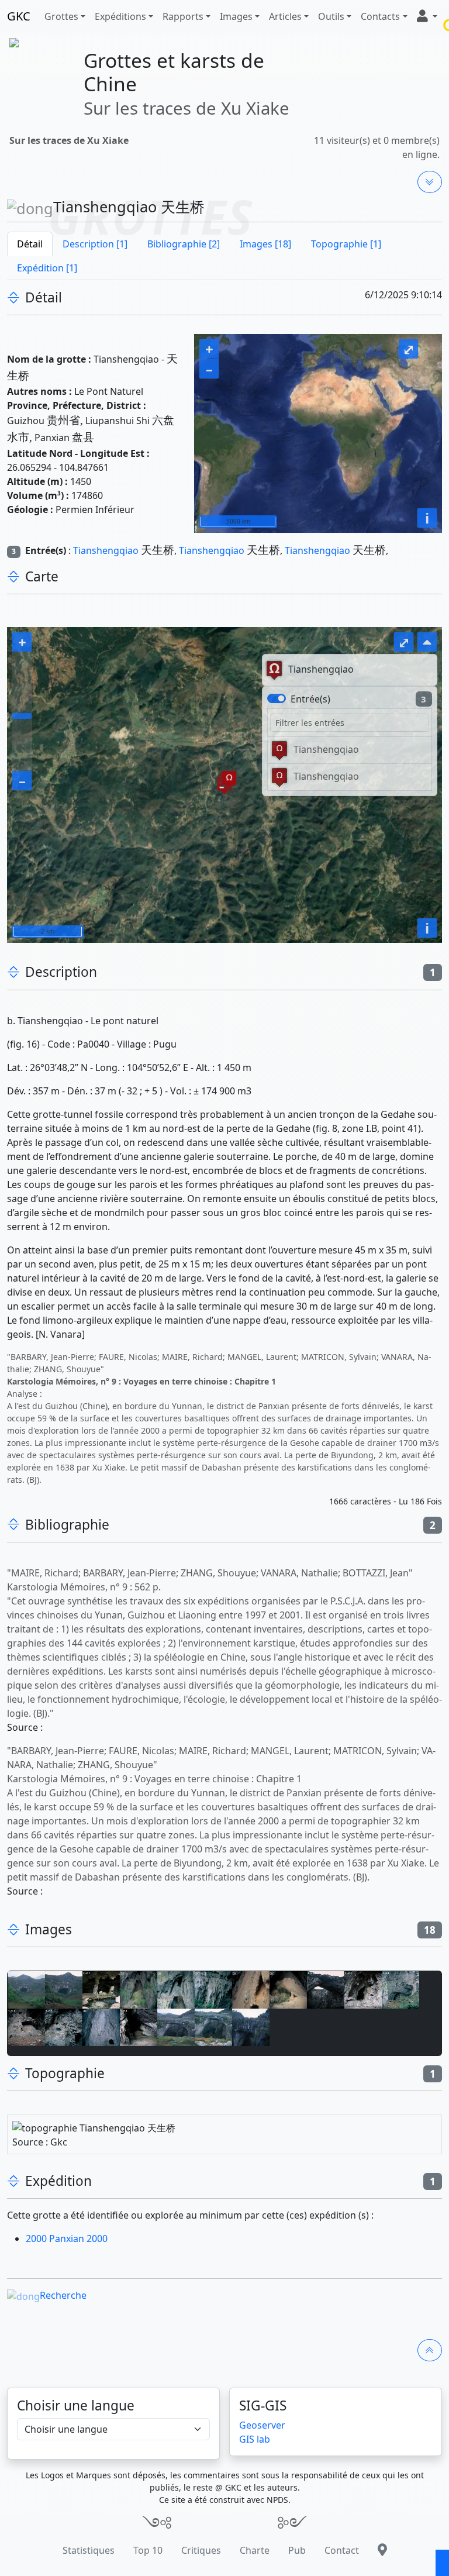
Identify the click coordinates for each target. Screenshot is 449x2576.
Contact (342, 2550)
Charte (255, 2550)
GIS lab (255, 2439)
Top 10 (148, 2550)
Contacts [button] (380, 16)
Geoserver (262, 2425)
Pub (297, 2550)
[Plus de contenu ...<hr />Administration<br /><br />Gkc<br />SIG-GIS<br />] (430, 182)
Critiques (201, 2550)
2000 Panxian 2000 (67, 2238)
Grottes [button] (61, 16)
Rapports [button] (183, 16)
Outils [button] (331, 16)
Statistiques (89, 2550)
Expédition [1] (47, 268)
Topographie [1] (346, 244)
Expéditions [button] (120, 16)
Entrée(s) (310, 699)
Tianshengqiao (106, 550)
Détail (30, 244)
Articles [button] (285, 16)
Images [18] (265, 244)
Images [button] (236, 16)
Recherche (63, 2295)
